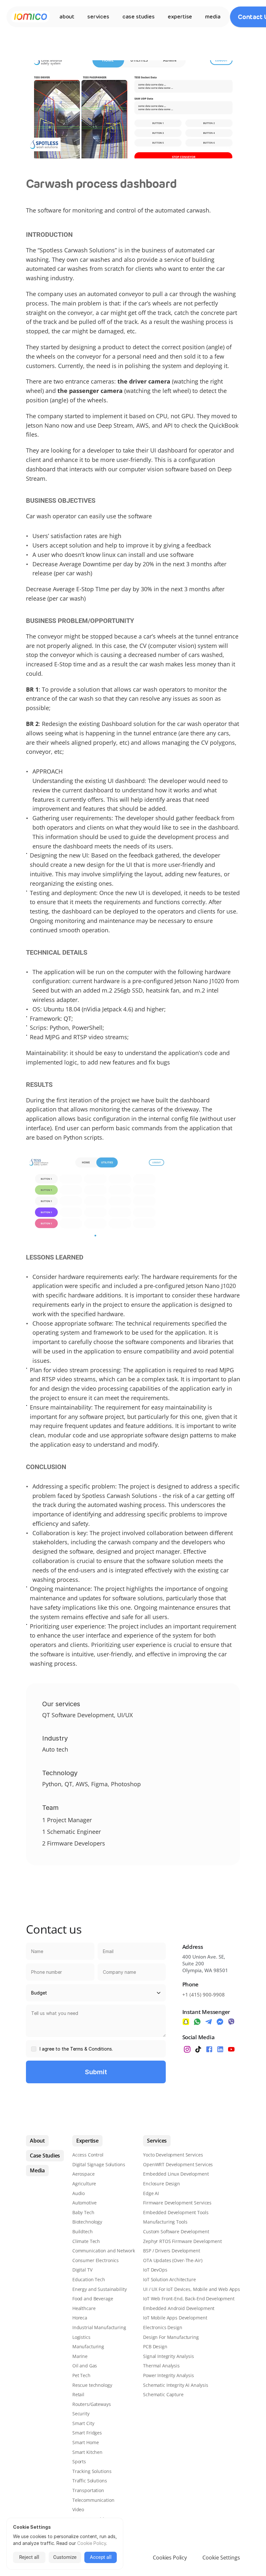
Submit (96, 2072)
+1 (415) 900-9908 (204, 1995)
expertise (180, 17)
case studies (139, 17)
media (213, 17)
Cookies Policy (170, 2558)
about (67, 17)
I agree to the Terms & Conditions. (76, 2049)
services (98, 17)
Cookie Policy (92, 2543)
